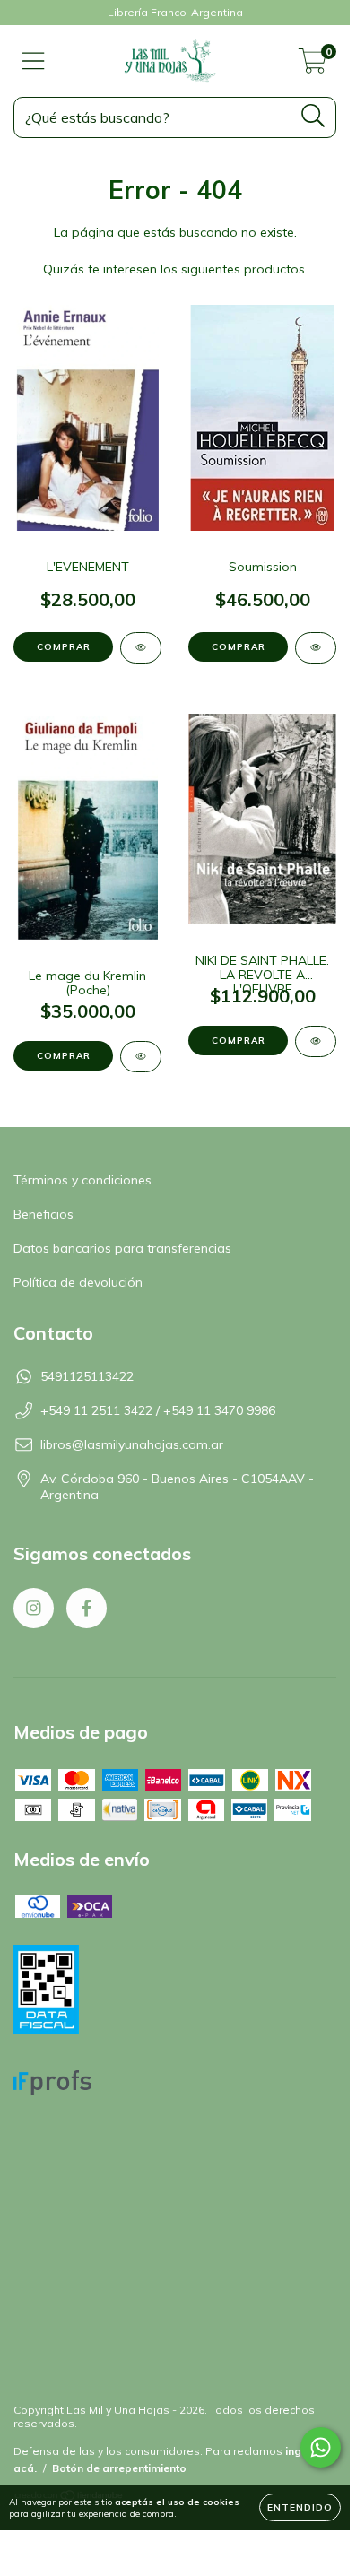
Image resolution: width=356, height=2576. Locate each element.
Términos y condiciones (82, 1180)
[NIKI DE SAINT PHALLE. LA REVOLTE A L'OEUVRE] (316, 1041)
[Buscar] (313, 116)
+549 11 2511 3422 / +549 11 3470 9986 (158, 1410)
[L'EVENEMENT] (141, 648)
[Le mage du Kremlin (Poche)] (141, 1057)
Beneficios (43, 1214)
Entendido (300, 2507)
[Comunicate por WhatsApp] (321, 2447)
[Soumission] (316, 648)
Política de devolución (78, 1282)
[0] (313, 65)
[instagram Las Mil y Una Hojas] (34, 1608)
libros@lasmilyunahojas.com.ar (132, 1444)
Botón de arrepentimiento (119, 2468)
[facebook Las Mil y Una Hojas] (87, 1608)
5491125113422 (87, 1376)
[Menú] (34, 61)
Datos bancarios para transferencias (122, 1248)
